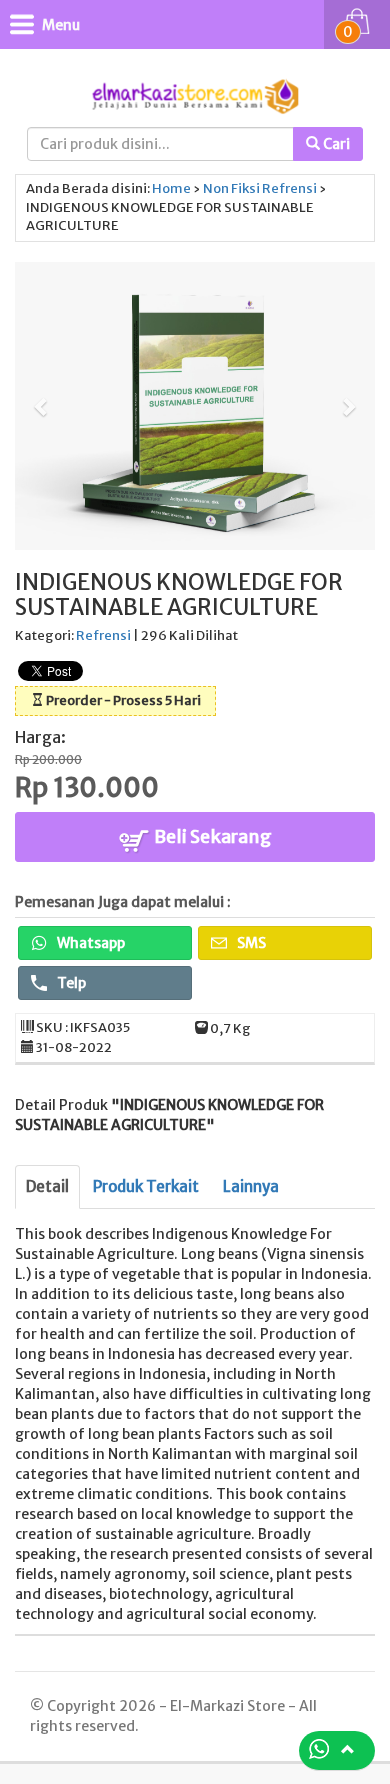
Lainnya (251, 1186)
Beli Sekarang (211, 836)
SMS (250, 943)
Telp (70, 983)
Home (171, 188)
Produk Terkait (146, 1186)
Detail (47, 1186)
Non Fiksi (231, 188)
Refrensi (289, 188)
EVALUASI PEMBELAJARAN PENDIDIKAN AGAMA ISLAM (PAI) (203, 1692)
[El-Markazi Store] (195, 94)
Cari (335, 144)
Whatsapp (89, 943)
